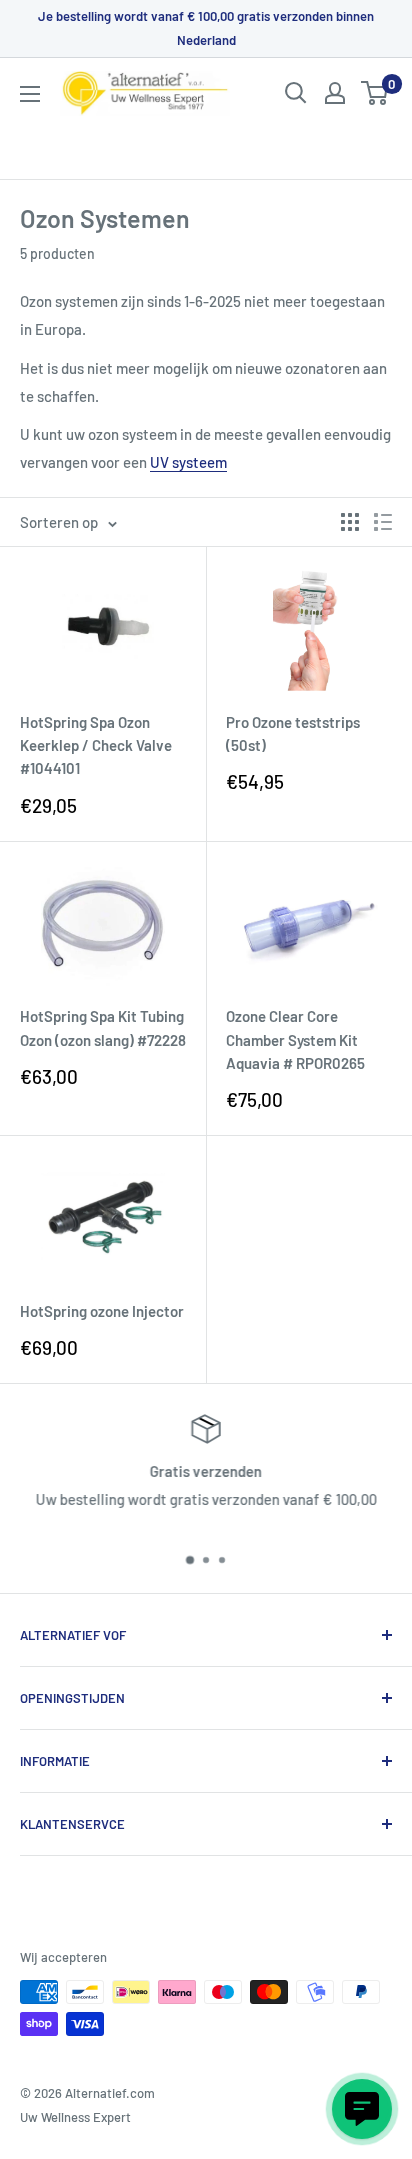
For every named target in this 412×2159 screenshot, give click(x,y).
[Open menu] (30, 94)
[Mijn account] (335, 93)
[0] (375, 93)
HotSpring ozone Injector (102, 1311)
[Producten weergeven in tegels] (350, 522)
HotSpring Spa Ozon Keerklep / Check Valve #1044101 (96, 745)
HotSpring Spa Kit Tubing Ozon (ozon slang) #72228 (103, 1027)
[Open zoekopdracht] (296, 93)
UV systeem (188, 462)
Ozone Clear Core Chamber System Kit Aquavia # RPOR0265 (295, 1039)
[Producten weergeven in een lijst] (383, 522)
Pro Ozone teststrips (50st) (293, 733)
